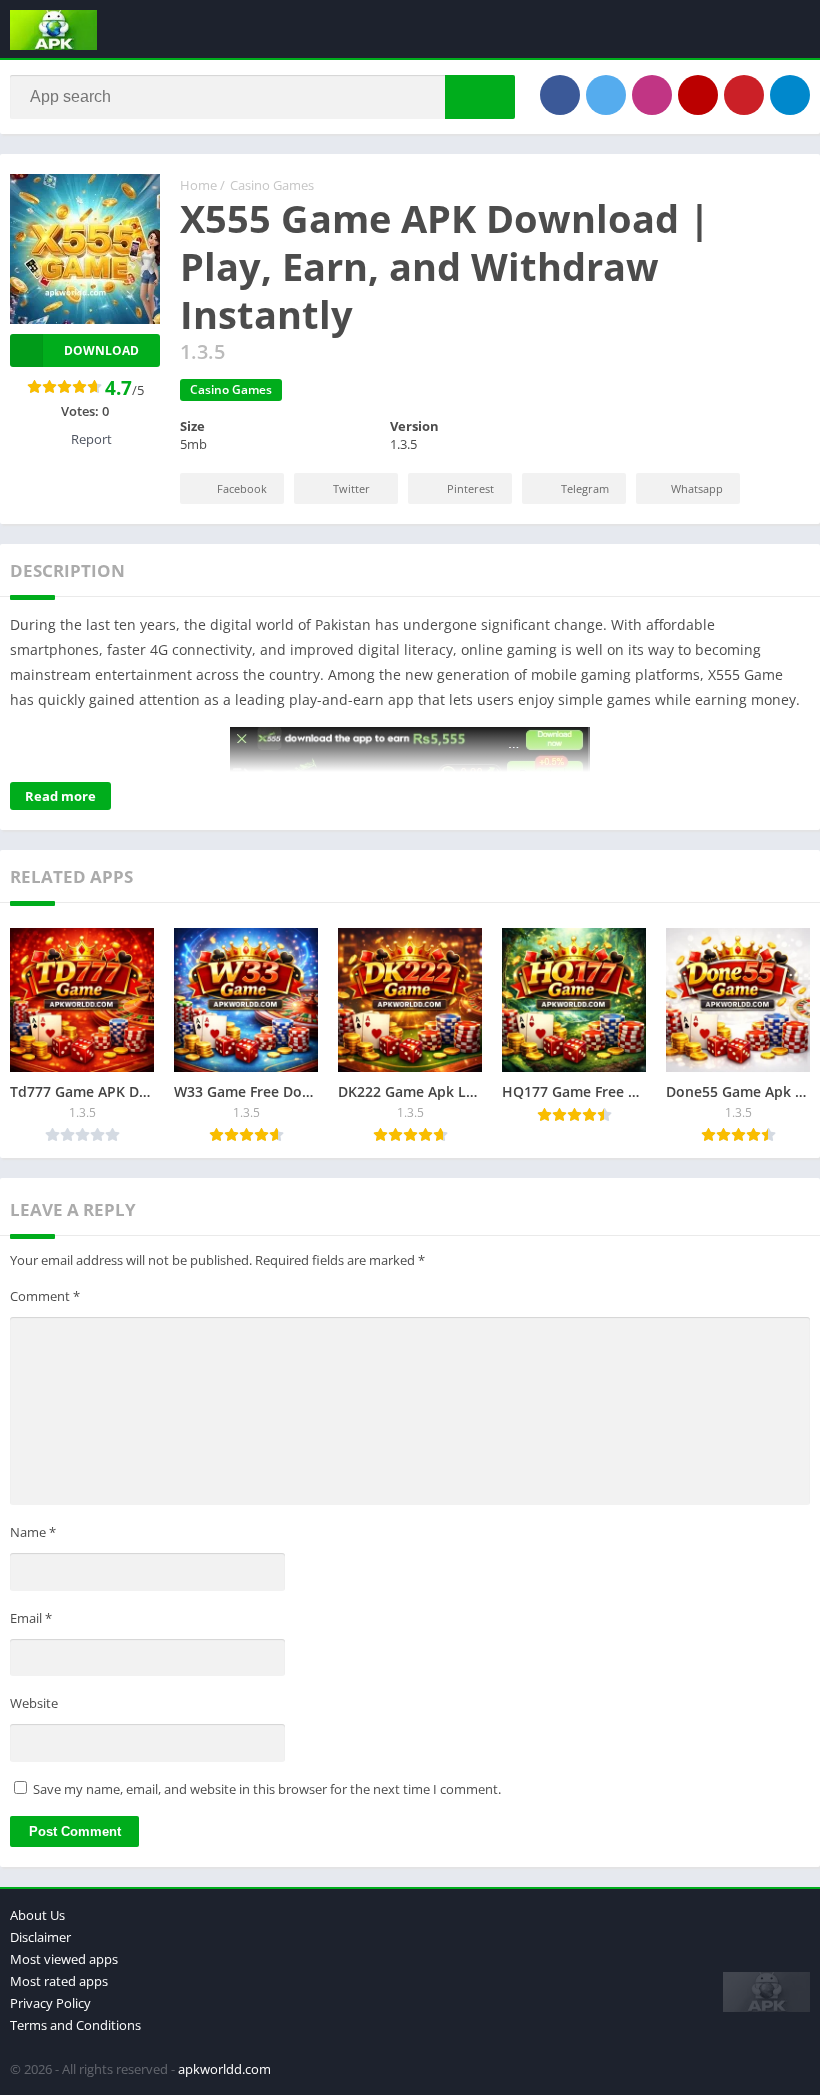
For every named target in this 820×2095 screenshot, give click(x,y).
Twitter (351, 488)
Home (198, 185)
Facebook (242, 488)
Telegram (585, 488)
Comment (45, 1296)
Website (34, 1703)
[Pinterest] (744, 95)
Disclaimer (40, 1937)
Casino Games (272, 185)
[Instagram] (652, 95)
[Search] (480, 97)
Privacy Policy (50, 2003)
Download (101, 350)
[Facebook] (560, 95)
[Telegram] (790, 95)
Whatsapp (697, 488)
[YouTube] (698, 95)
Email (31, 1618)
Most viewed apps (64, 1959)
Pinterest (470, 488)
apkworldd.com (224, 2069)
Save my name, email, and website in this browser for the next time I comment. (267, 1789)
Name (33, 1532)
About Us (37, 1915)
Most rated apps (59, 1981)
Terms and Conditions (75, 2025)
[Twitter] (606, 95)
